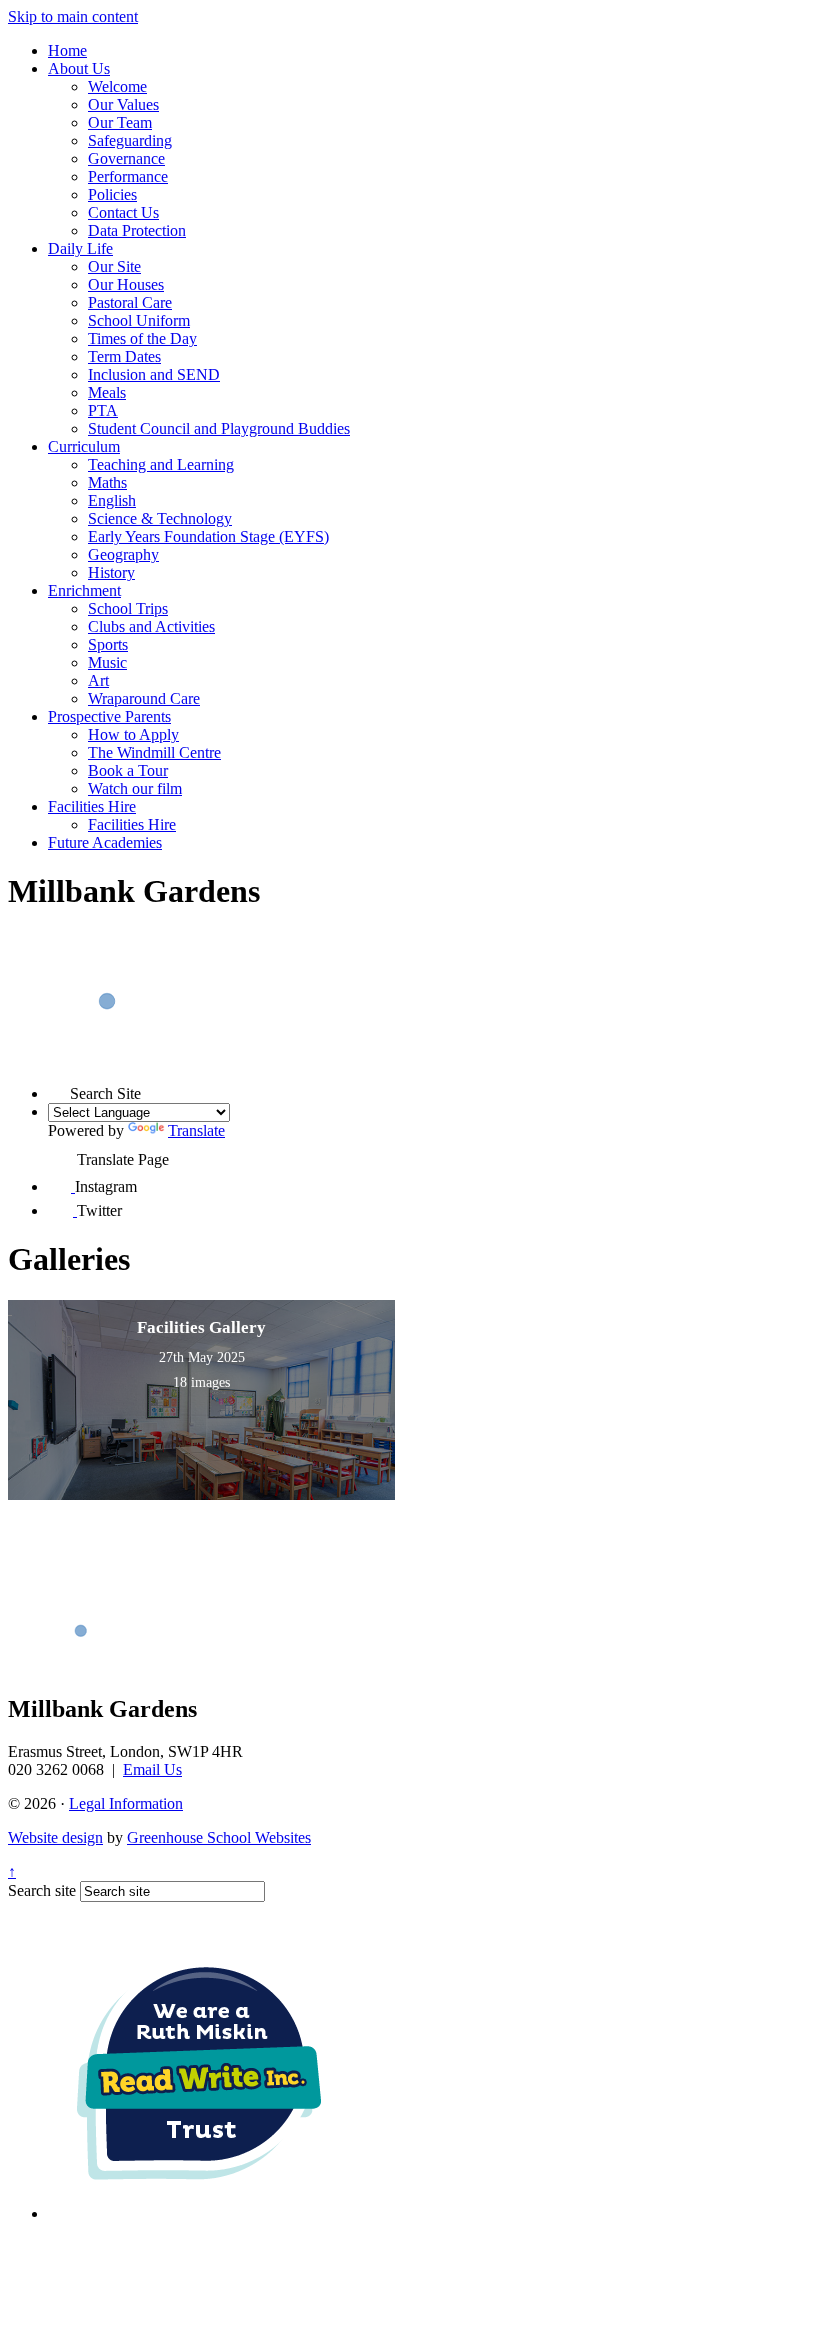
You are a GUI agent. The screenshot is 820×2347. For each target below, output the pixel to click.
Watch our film (135, 788)
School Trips (128, 608)
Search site (42, 1890)
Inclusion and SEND (154, 374)
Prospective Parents (109, 716)
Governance (126, 158)
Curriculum (84, 446)
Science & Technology (160, 518)
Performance (128, 176)
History (111, 572)
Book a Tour (128, 770)
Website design (55, 1837)
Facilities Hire (92, 806)
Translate (196, 1130)
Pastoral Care (130, 302)
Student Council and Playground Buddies (219, 428)
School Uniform (139, 320)
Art (98, 680)
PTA (103, 410)
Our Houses (126, 284)
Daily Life (80, 248)
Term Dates (124, 356)
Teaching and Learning (161, 464)
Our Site (114, 266)
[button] (59, 1088)
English (112, 500)
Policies (112, 194)
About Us (79, 68)
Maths (107, 482)
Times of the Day (142, 338)
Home (67, 50)
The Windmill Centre (154, 752)
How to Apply (133, 734)
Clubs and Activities (151, 626)
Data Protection (137, 230)
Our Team (120, 122)
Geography (123, 554)
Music (107, 662)
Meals (107, 392)
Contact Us (123, 212)
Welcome (117, 86)
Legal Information (126, 1803)
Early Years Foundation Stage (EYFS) (208, 536)
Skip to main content (73, 16)
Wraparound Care (144, 698)
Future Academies (105, 842)
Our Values (123, 104)
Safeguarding (130, 140)
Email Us (152, 1769)
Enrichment (84, 590)
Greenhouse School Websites (219, 1837)
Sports (108, 644)
